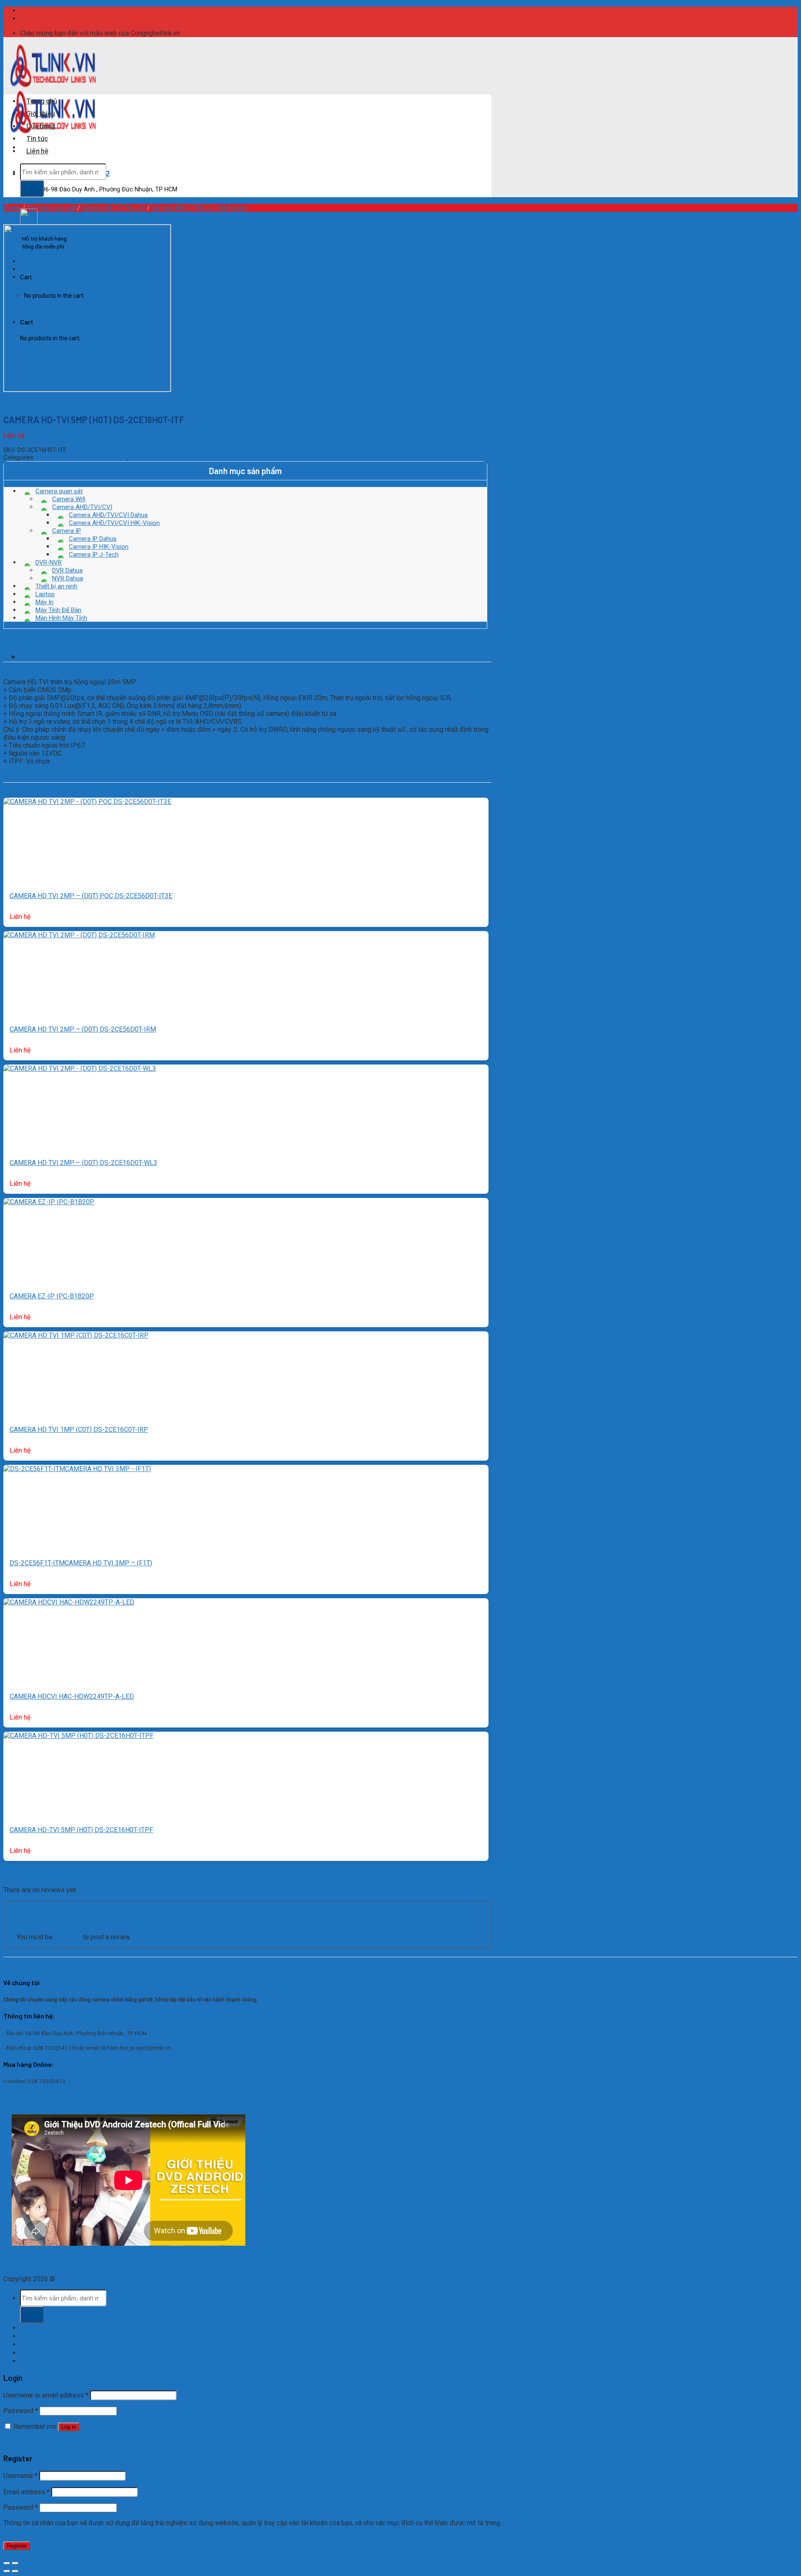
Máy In (44, 602)
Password (21, 2411)
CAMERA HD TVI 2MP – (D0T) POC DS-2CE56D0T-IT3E (91, 896)
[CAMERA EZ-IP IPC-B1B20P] (49, 1202)
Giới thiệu (35, 11)
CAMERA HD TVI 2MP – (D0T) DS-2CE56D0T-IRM (83, 1029)
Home (12, 208)
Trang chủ (42, 100)
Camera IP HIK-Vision (99, 547)
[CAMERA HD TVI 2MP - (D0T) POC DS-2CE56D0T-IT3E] (87, 802)
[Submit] (32, 188)
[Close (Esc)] (7, 2563)
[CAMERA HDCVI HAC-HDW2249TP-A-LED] (69, 1602)
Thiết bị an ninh (56, 586)
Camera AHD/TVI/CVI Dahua (108, 515)
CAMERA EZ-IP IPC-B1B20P (52, 1296)
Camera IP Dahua (93, 539)
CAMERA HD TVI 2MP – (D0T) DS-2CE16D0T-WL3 (83, 1163)
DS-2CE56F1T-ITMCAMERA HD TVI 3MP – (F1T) (81, 1563)
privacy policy (23, 2531)
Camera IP (67, 531)
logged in (68, 1937)
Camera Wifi (69, 499)
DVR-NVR (49, 562)
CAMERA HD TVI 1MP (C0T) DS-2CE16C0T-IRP (79, 1430)
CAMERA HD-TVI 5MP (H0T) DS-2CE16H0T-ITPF (81, 1830)
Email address (26, 2492)
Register (17, 2546)
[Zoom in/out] (15, 2563)
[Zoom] (4, 404)
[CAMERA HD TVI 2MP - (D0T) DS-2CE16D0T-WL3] (80, 1068)
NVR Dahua (68, 578)
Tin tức (37, 138)
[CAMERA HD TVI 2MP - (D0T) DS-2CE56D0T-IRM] (79, 935)
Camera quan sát (51, 208)
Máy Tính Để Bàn (58, 610)
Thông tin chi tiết (54, 656)
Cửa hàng (41, 126)
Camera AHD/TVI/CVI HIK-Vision (200, 208)
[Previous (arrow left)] (7, 2571)
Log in (69, 2427)
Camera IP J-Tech (94, 555)
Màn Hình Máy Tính (61, 618)
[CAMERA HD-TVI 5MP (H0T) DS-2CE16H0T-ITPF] (78, 1736)
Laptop (45, 594)
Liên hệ (33, 19)
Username (20, 2476)
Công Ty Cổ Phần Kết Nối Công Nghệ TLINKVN (124, 2279)
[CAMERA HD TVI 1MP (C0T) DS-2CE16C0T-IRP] (76, 1335)
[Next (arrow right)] (15, 2571)
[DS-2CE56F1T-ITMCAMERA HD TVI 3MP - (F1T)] (77, 1469)
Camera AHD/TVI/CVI (113, 208)
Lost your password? (34, 2442)
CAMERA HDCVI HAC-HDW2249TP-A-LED (72, 1696)
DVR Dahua (67, 570)
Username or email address (46, 2395)
